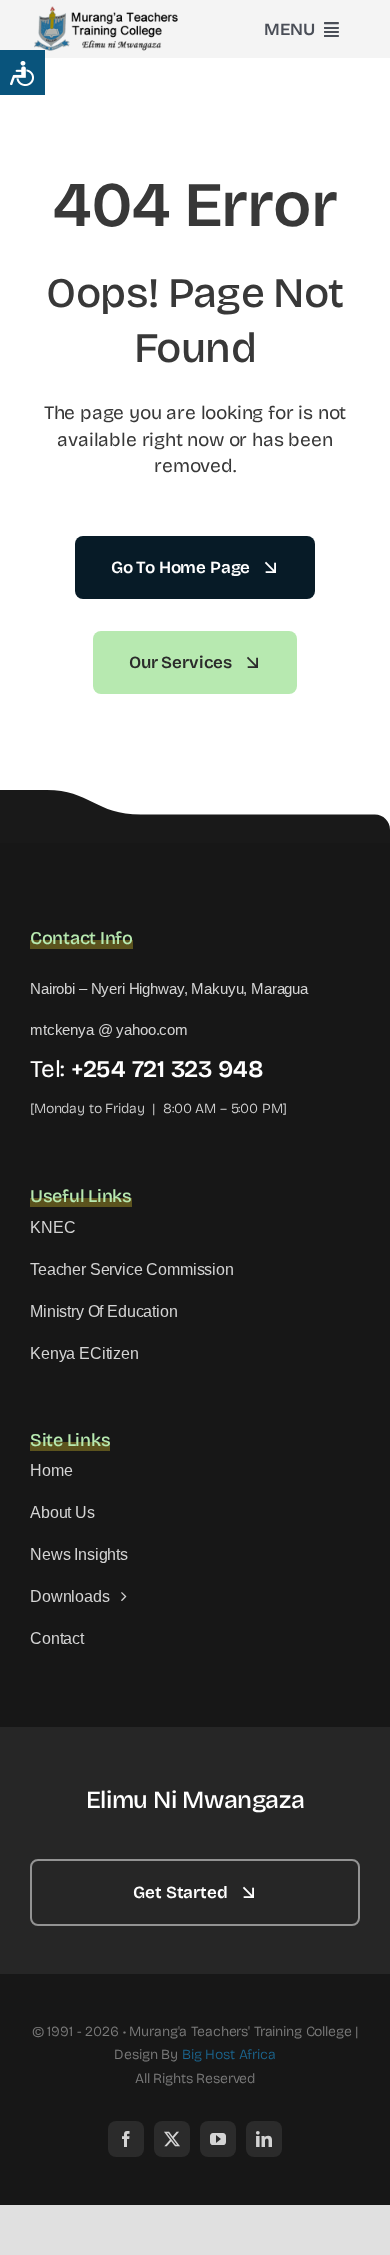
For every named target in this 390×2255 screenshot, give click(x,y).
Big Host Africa (229, 2054)
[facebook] (126, 2139)
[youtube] (218, 2139)
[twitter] (172, 2139)
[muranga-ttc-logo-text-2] (110, 12)
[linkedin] (264, 2139)
